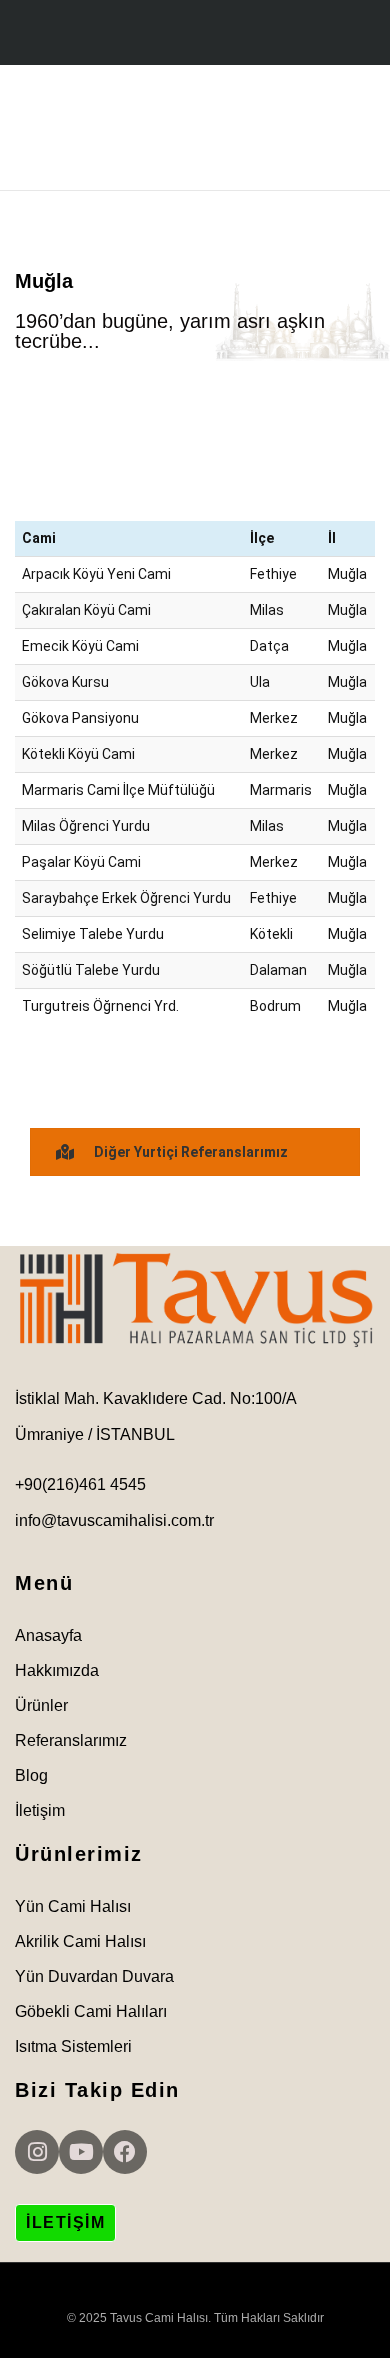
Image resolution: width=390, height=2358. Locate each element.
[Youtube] (81, 2152)
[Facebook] (125, 2152)
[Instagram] (37, 2152)
